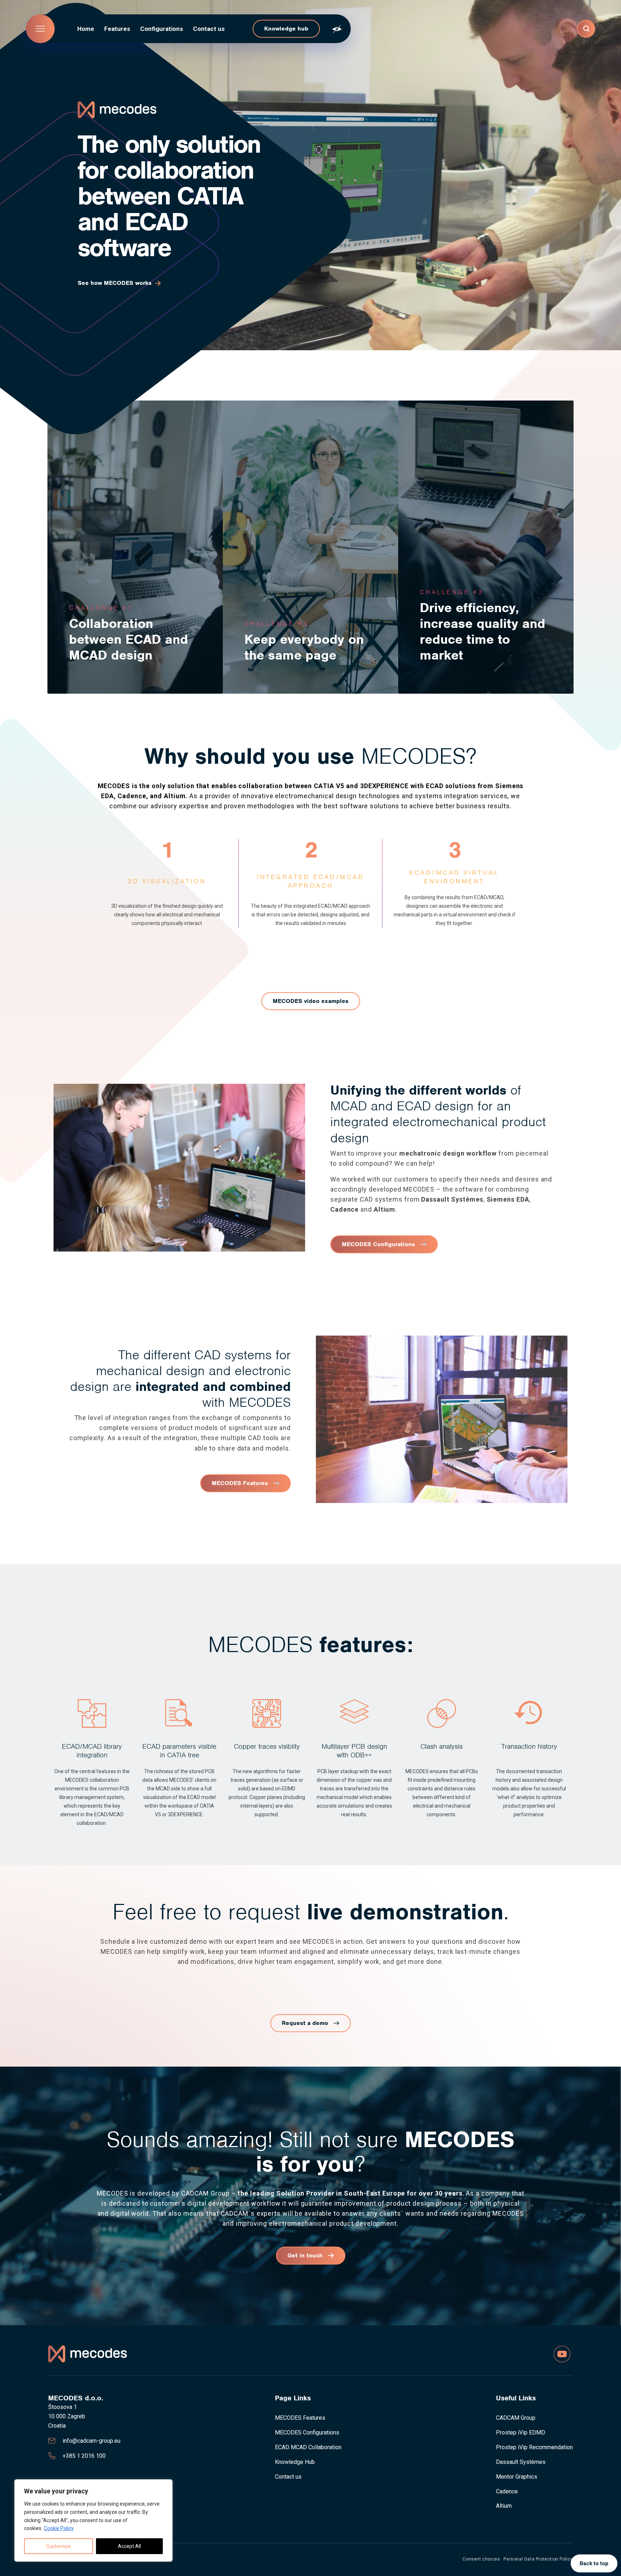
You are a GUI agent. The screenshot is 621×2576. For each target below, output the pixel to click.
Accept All (129, 2546)
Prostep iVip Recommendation (534, 2447)
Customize (58, 2546)
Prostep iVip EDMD (521, 2432)
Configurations (162, 29)
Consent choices (481, 2559)
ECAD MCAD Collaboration (308, 2447)
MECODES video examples (311, 1001)
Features (117, 29)
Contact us (209, 29)
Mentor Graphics (517, 2477)
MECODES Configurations (378, 1244)
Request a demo (305, 2023)
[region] (93, 2520)
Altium (504, 2506)
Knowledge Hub (295, 2462)
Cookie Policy (59, 2528)
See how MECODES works (115, 283)
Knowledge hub (286, 29)
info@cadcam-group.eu (91, 2441)
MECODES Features (240, 1483)
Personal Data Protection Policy (538, 2559)
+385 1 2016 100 (84, 2456)
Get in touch (305, 2255)
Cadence (507, 2491)
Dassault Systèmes (521, 2462)
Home (86, 29)
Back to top (594, 2563)
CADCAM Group (516, 2418)
